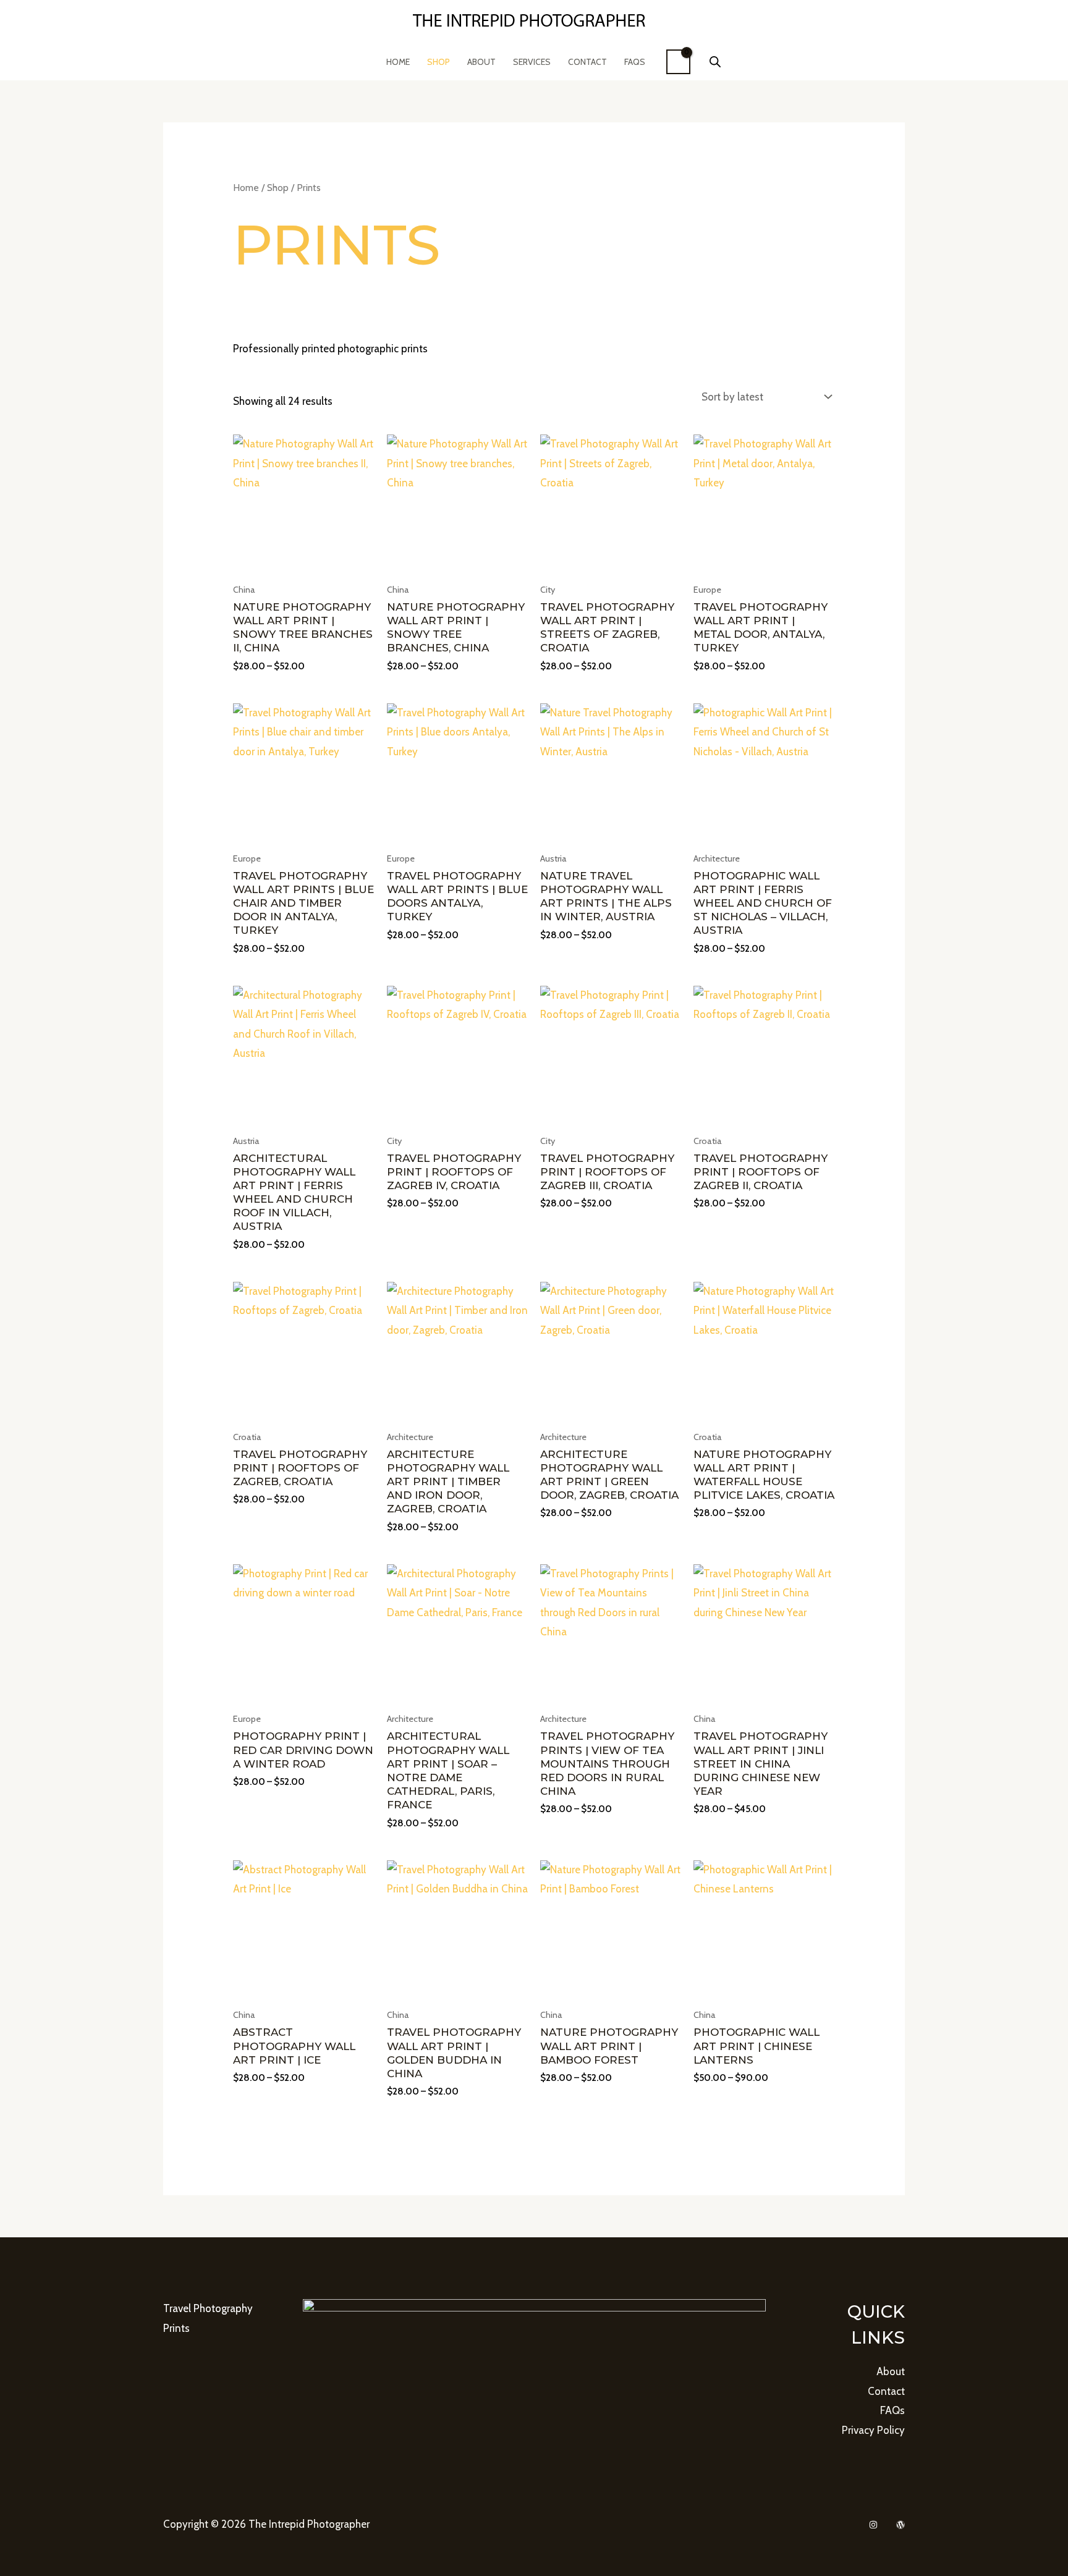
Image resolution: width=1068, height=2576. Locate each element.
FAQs (635, 62)
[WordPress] (901, 2525)
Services (532, 62)
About (481, 62)
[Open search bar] (715, 62)
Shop (439, 62)
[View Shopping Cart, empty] (678, 62)
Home (398, 62)
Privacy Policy (873, 2430)
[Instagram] (873, 2525)
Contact (587, 62)
